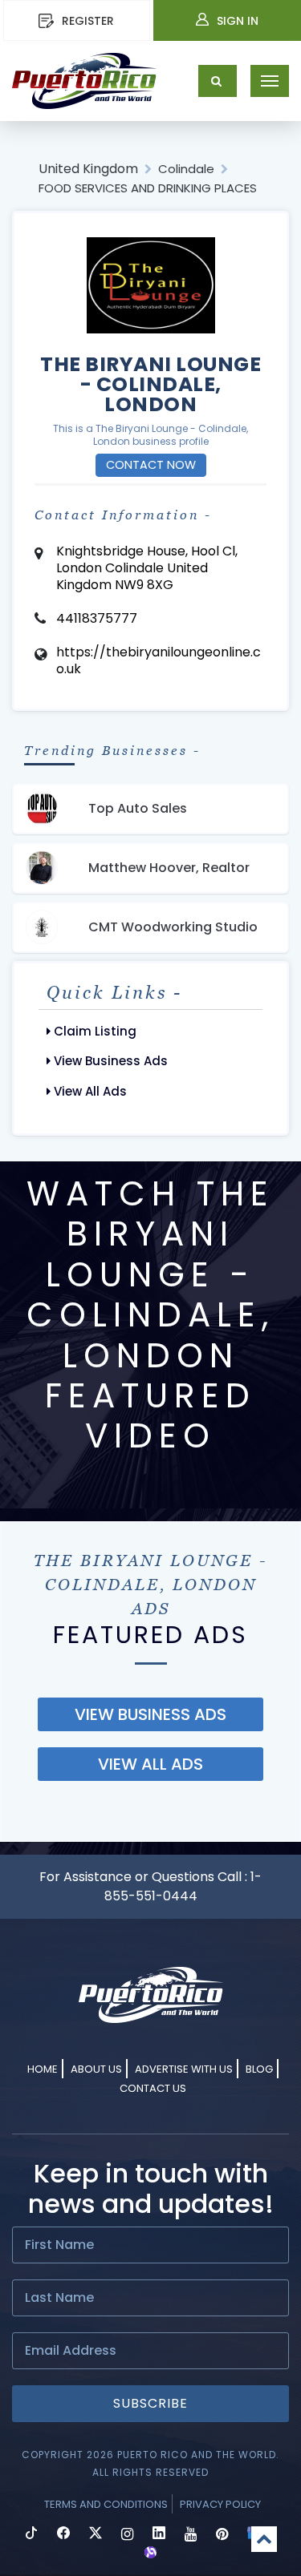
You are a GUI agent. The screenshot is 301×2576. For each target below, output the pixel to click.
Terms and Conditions (106, 2504)
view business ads (150, 1714)
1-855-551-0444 (183, 1886)
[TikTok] (31, 2535)
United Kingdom (88, 169)
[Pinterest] (222, 2535)
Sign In (238, 21)
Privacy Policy (220, 2504)
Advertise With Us (184, 2069)
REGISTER (88, 21)
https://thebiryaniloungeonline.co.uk (159, 660)
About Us (96, 2069)
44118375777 (97, 618)
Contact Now (151, 465)
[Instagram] (127, 2535)
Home (43, 2069)
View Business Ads (109, 1061)
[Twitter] (96, 2535)
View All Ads (89, 1091)
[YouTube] (191, 2535)
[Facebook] (63, 2535)
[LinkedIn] (159, 2535)
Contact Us (153, 2088)
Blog (259, 2069)
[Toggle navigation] (270, 81)
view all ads (150, 1764)
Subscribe (150, 2403)
